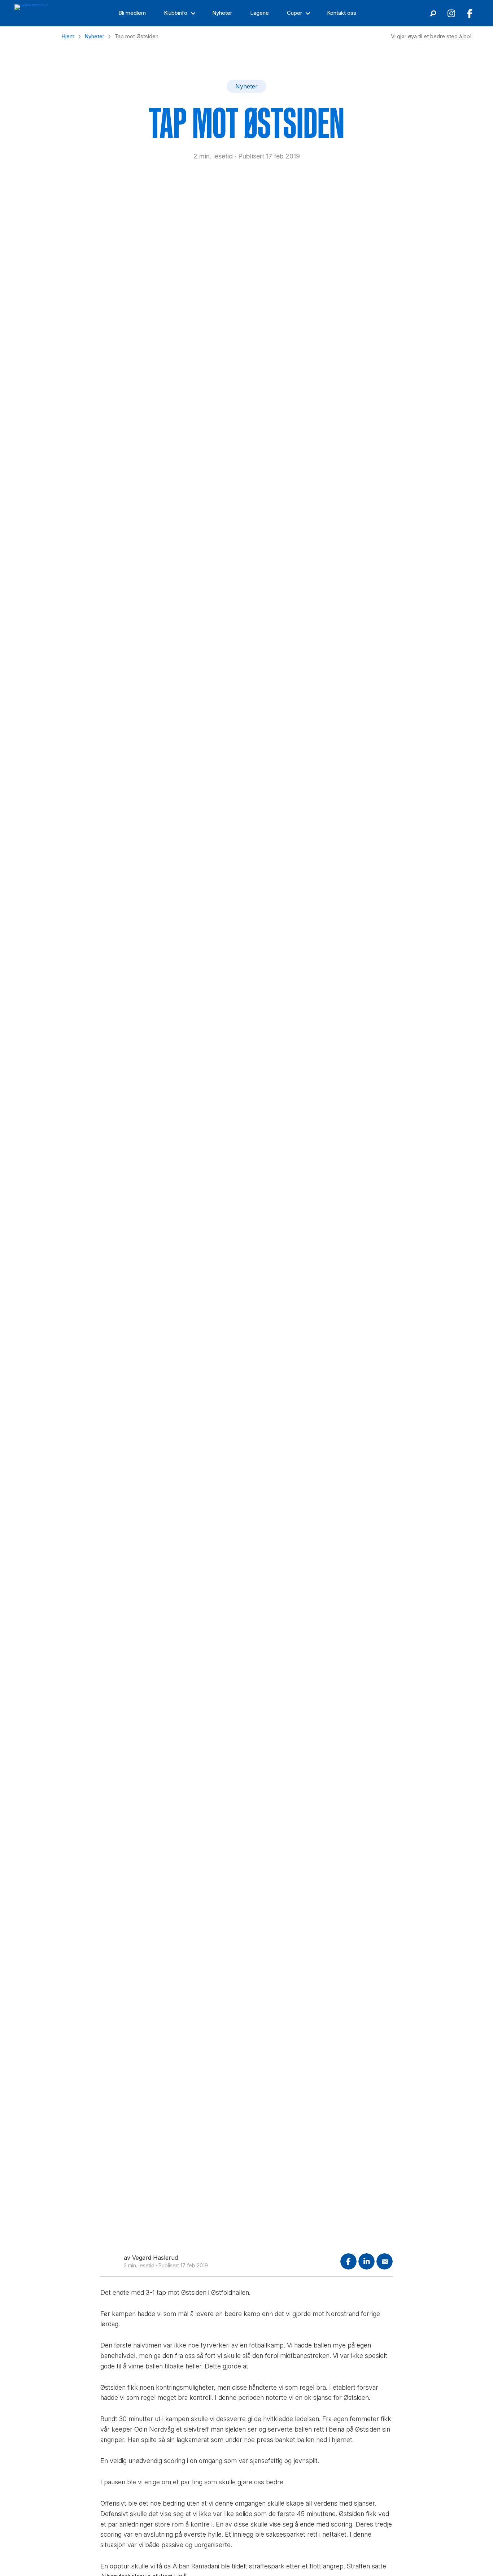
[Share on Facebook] (348, 2261)
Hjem (68, 36)
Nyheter (94, 36)
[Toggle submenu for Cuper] (308, 13)
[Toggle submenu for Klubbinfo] (193, 13)
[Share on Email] (385, 2261)
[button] (433, 13)
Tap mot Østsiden (247, 123)
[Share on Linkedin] (367, 2261)
